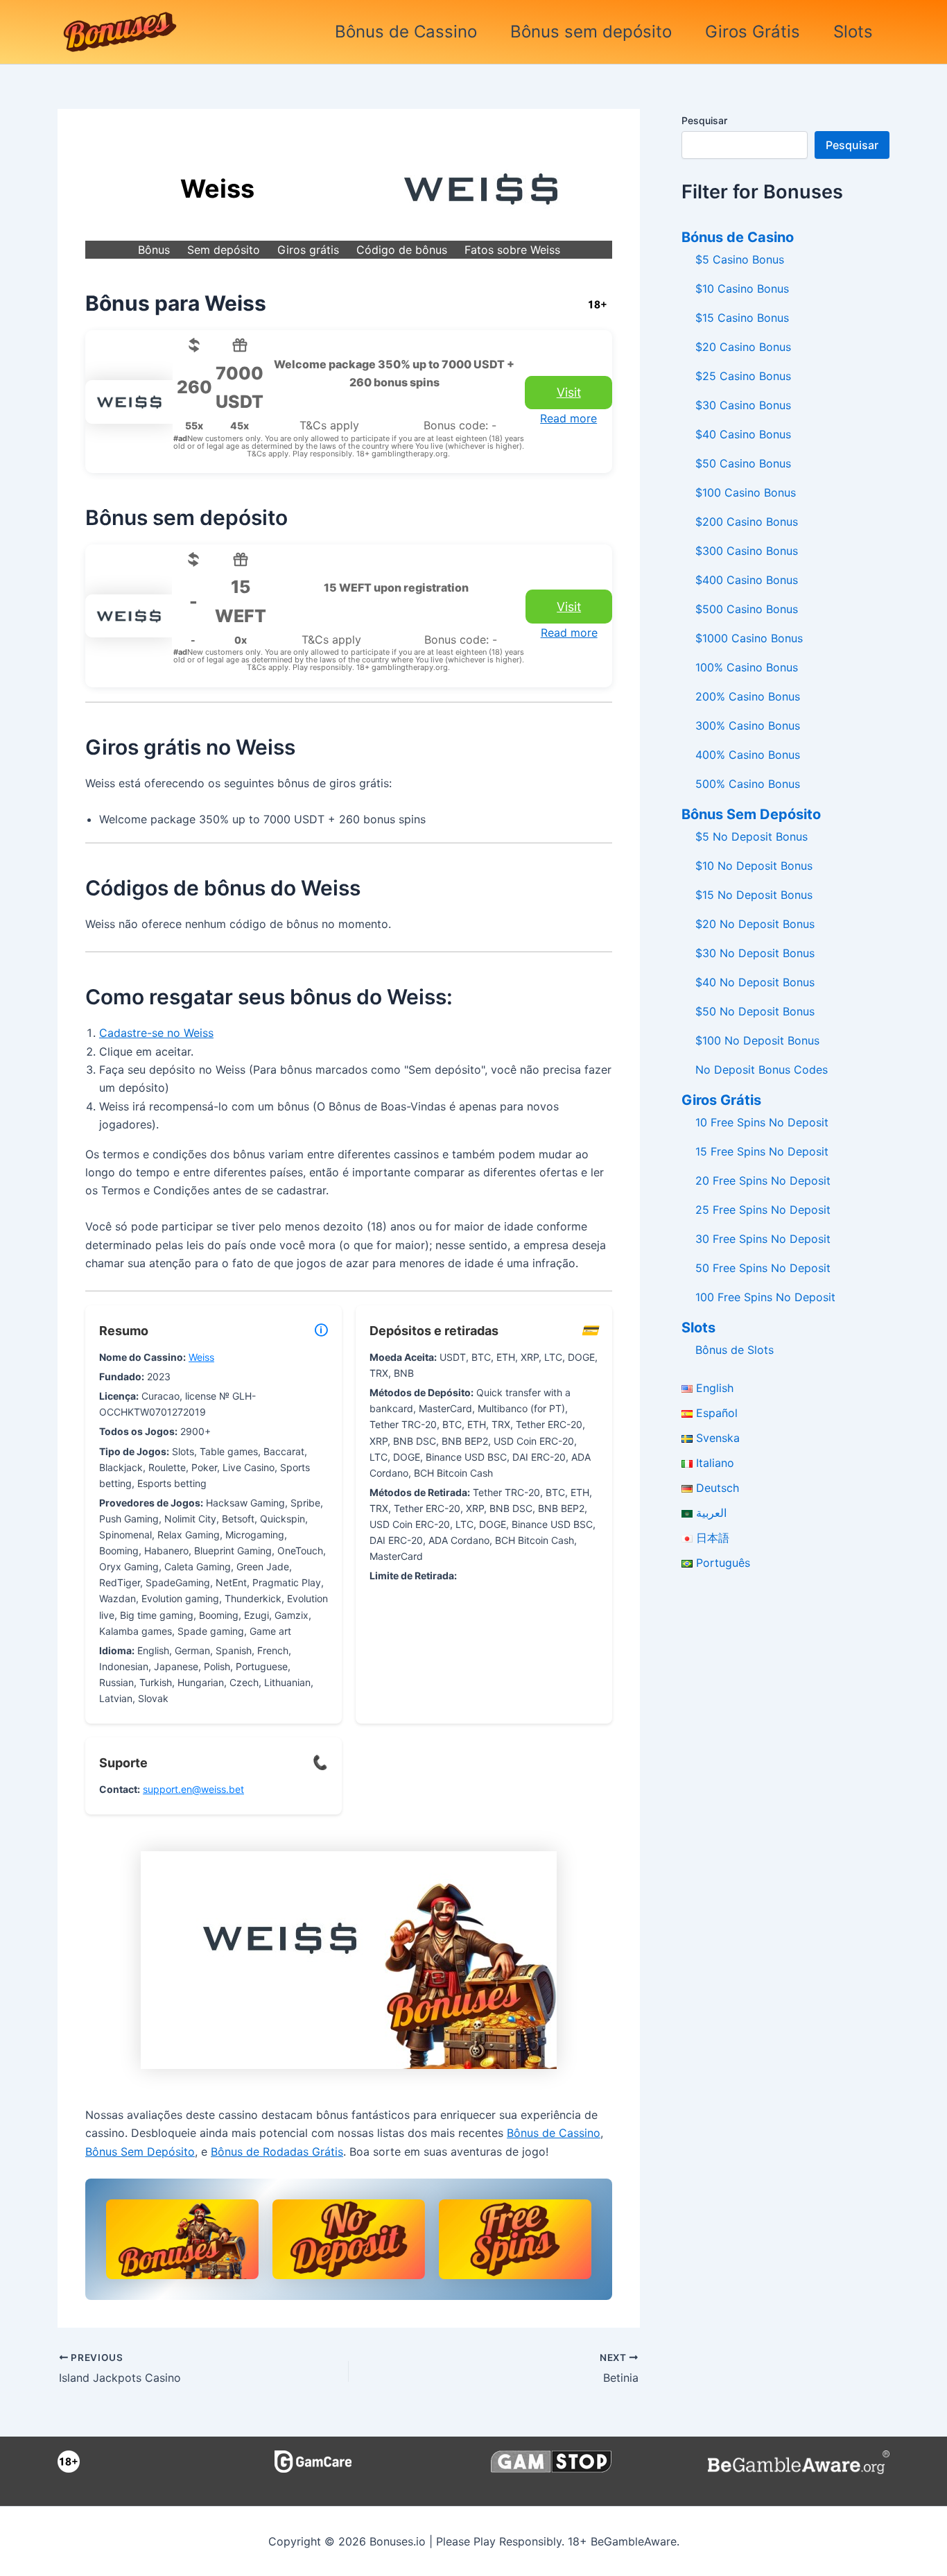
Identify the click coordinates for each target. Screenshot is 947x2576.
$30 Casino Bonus (743, 405)
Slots (853, 32)
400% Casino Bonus (748, 755)
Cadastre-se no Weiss (156, 1033)
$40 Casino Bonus (743, 434)
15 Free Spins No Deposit (762, 1151)
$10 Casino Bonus (742, 289)
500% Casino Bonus (748, 784)
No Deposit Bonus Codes (762, 1070)
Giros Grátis (753, 32)
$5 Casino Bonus (740, 259)
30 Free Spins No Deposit (763, 1239)
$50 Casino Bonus (743, 463)
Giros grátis (308, 250)
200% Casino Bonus (748, 696)
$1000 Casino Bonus (749, 638)
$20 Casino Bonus (743, 347)
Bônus (154, 250)
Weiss (201, 1357)
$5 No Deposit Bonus (751, 836)
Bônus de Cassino (406, 32)
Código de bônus (402, 250)
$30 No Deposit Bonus (755, 953)
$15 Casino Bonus (742, 318)
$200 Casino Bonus (747, 522)
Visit (569, 392)
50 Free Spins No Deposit (763, 1268)
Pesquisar (704, 120)
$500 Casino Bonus (747, 609)
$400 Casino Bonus (747, 580)
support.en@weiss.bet (193, 1789)
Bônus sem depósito (591, 32)
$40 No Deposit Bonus (755, 982)
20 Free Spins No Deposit (763, 1180)
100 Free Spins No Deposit (765, 1297)
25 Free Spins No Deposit (763, 1210)
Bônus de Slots (735, 1350)
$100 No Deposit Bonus (757, 1040)
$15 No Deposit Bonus (754, 895)
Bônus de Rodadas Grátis (277, 2152)
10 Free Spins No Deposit (762, 1122)
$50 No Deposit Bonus (755, 1011)
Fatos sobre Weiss (512, 250)
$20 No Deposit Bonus (755, 924)
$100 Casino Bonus (746, 492)
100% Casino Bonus (747, 667)
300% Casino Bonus (748, 725)
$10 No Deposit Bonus (754, 866)
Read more (568, 418)
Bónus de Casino (738, 237)
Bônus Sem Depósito (140, 2152)
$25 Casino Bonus (743, 376)
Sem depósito (224, 250)
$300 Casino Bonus (747, 551)
